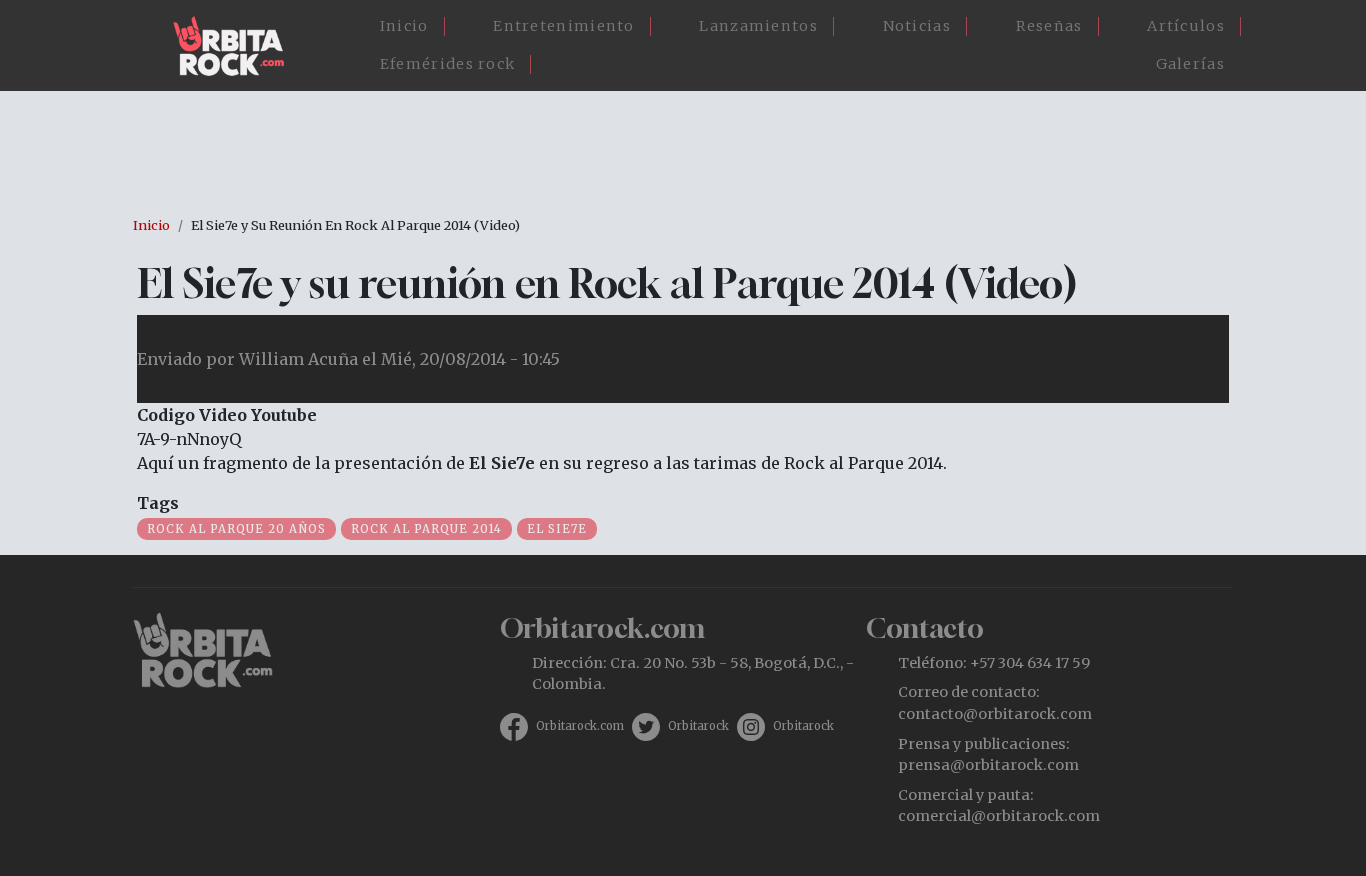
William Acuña (298, 359)
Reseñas (1049, 26)
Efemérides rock (448, 64)
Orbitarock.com (580, 726)
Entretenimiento (564, 26)
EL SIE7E (557, 529)
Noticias (917, 26)
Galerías (1190, 64)
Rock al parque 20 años (236, 529)
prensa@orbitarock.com (988, 765)
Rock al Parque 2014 (426, 529)
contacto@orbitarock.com (995, 714)
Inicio (404, 26)
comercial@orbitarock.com (999, 816)
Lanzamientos (758, 26)
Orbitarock (698, 726)
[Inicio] (236, 46)
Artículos (1186, 26)
